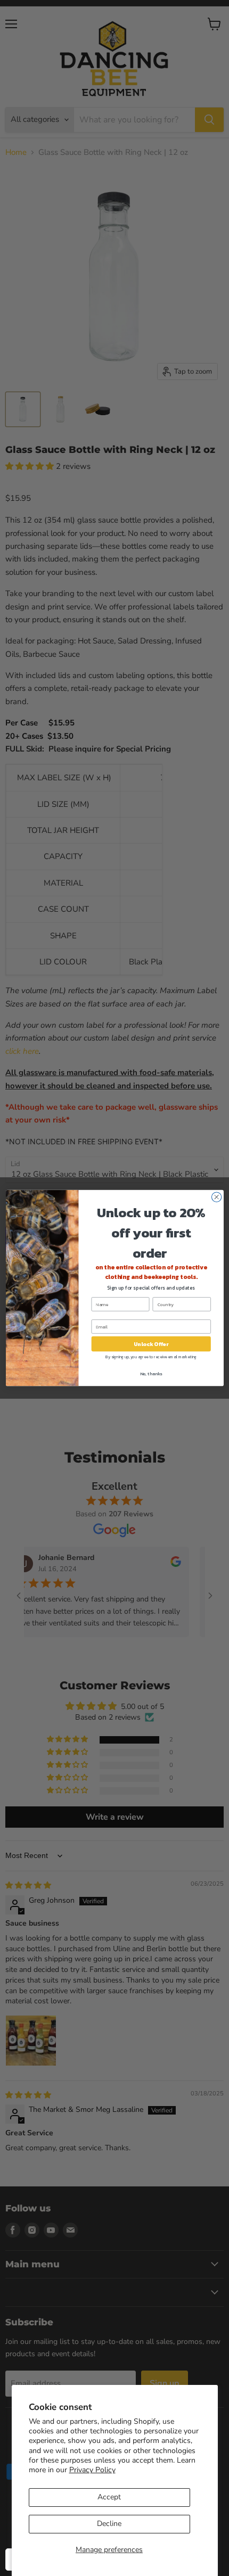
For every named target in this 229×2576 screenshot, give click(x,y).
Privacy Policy (92, 2470)
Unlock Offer (151, 1344)
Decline (109, 2524)
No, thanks (151, 1374)
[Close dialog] (216, 1197)
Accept (109, 2497)
